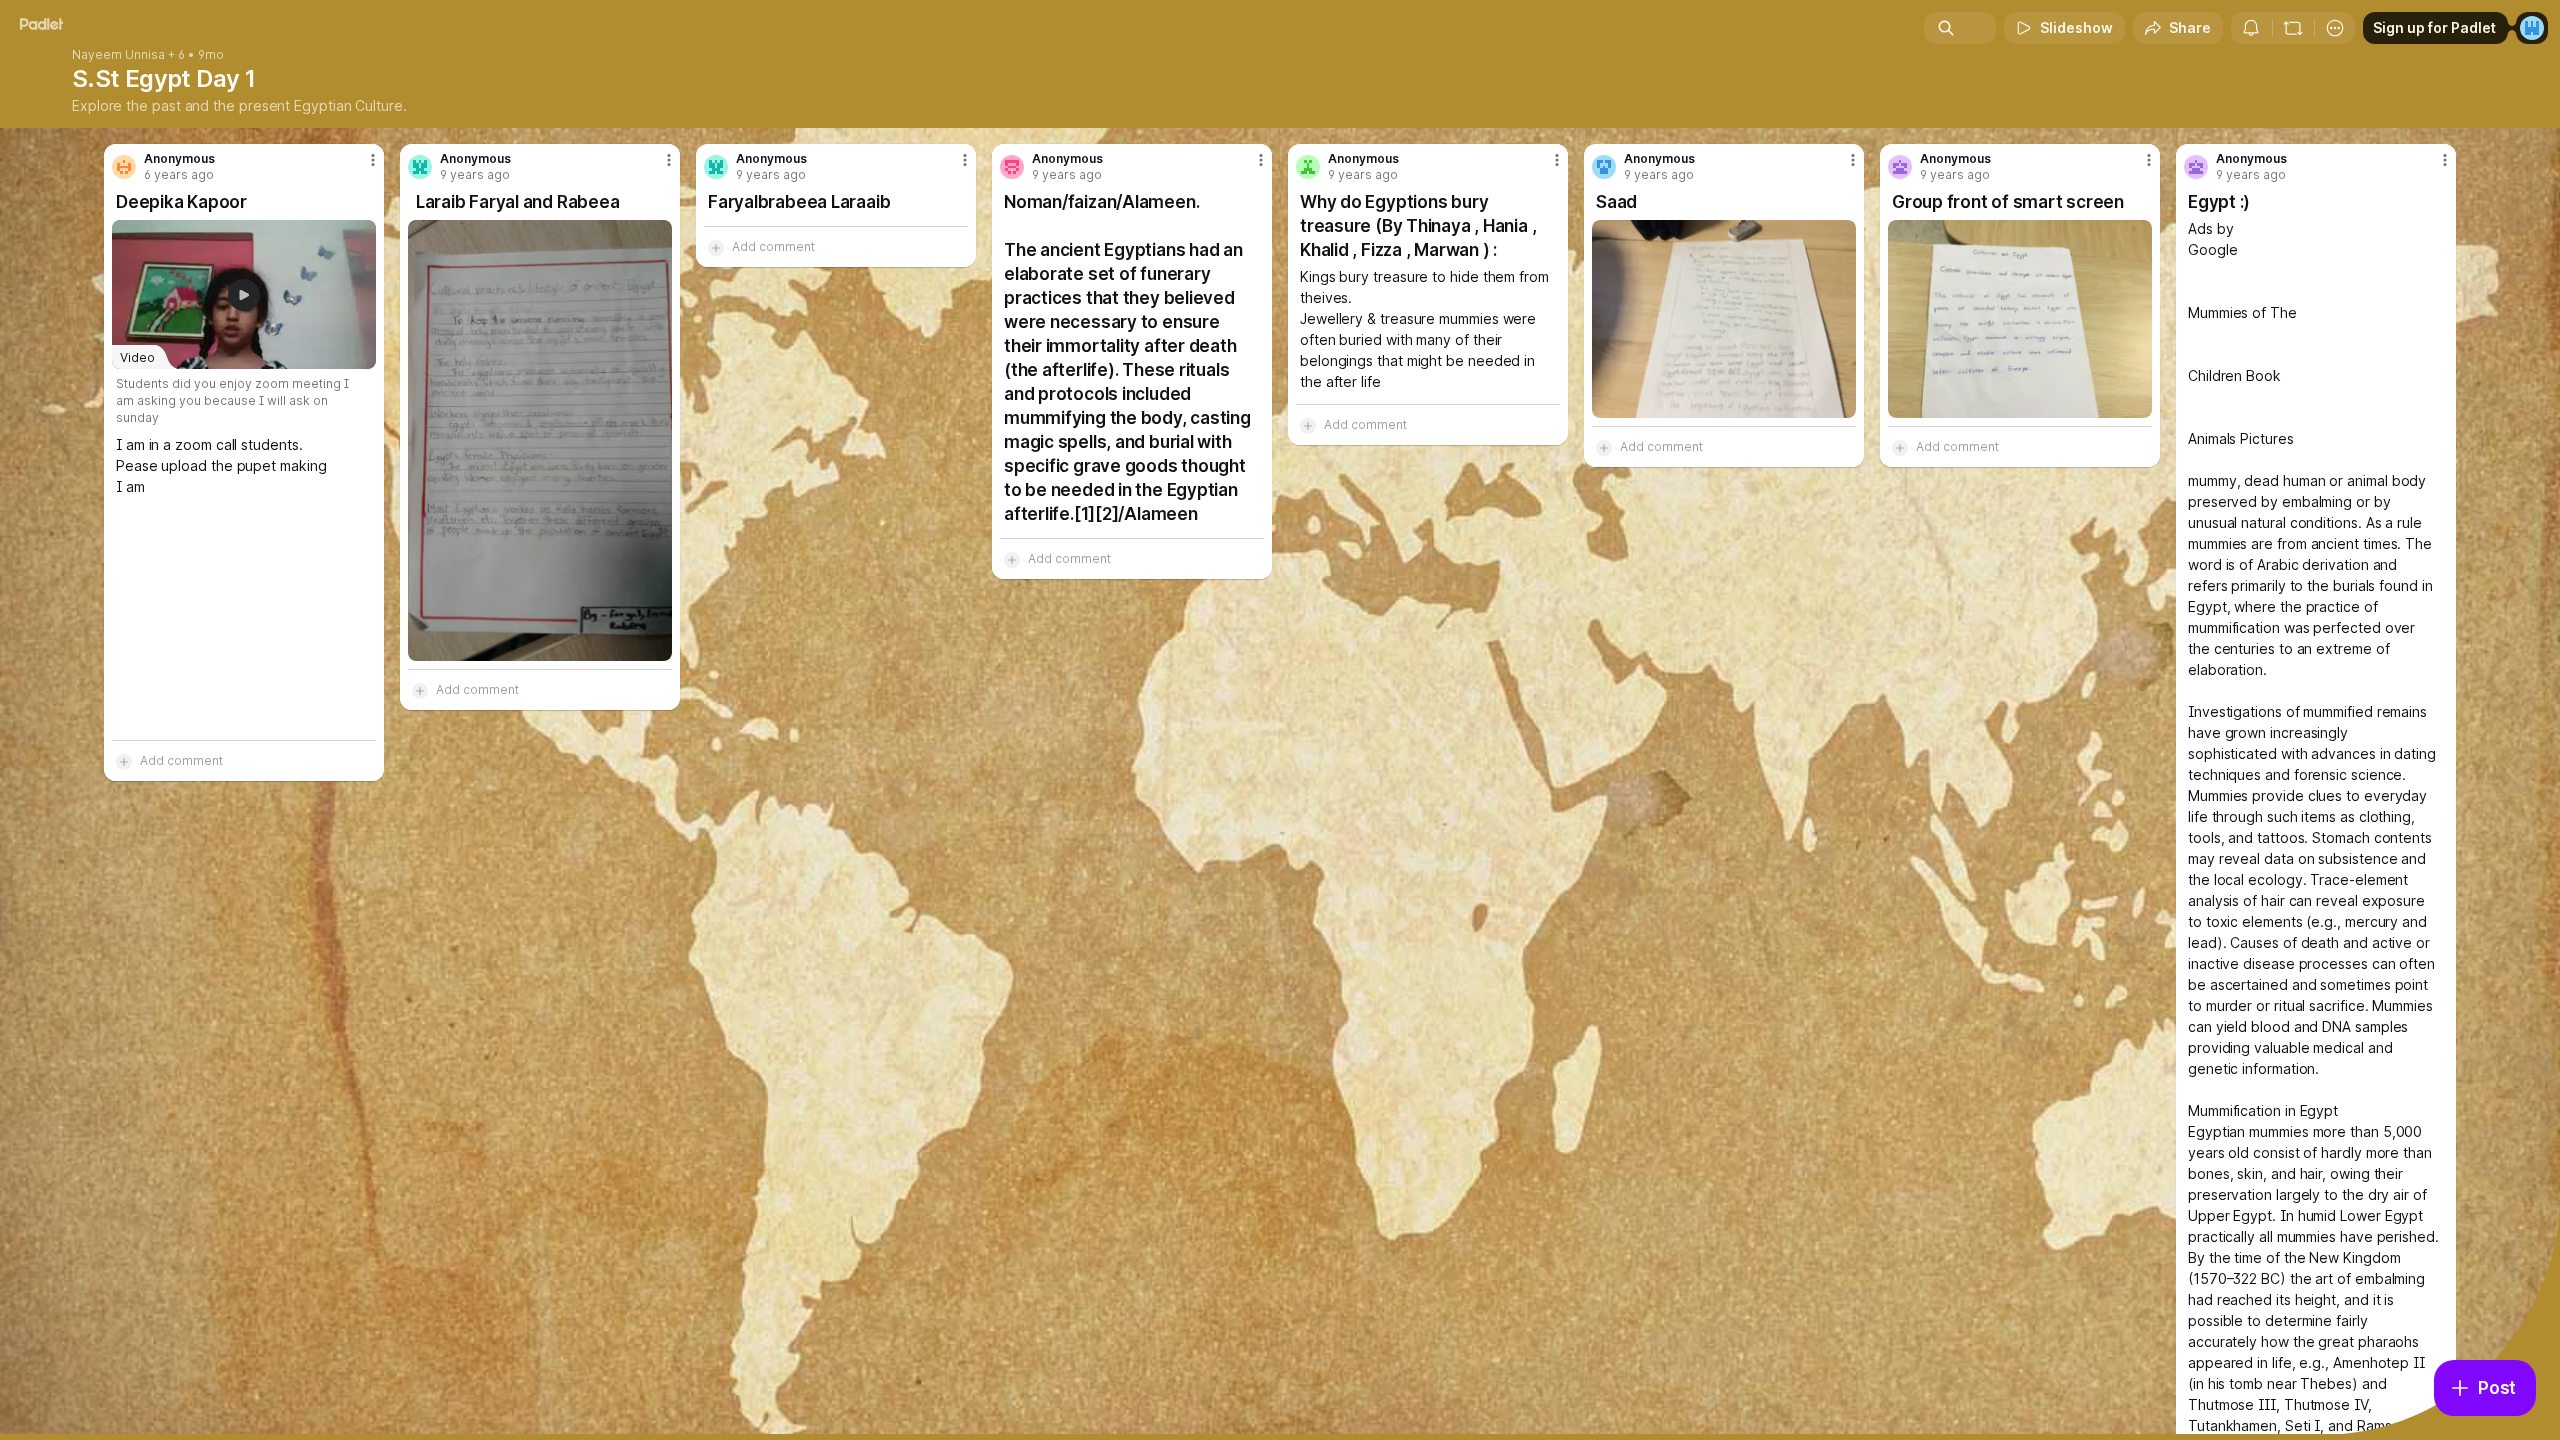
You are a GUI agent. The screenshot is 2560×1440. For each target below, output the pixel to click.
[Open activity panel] (2251, 28)
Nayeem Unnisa (118, 55)
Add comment (181, 760)
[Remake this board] (2293, 28)
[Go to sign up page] (2532, 28)
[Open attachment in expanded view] (540, 440)
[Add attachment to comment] (124, 761)
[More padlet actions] (2335, 28)
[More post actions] (373, 160)
